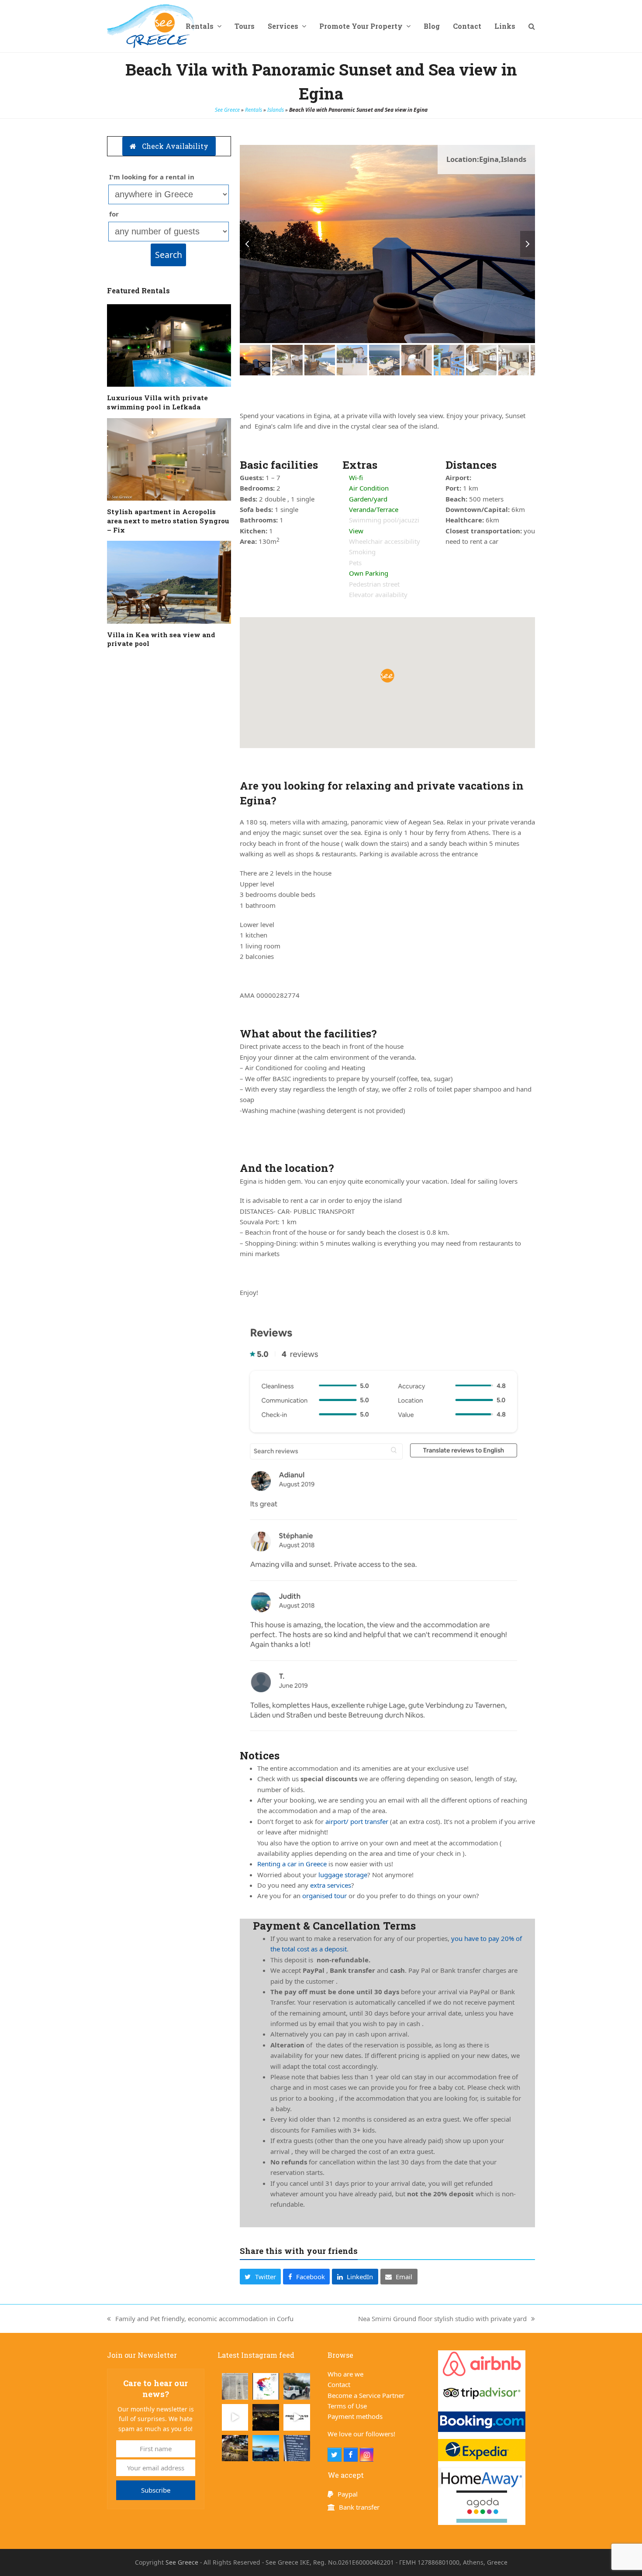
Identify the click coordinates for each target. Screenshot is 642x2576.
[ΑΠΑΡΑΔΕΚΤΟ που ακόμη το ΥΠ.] (266, 2386)
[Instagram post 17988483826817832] (297, 2417)
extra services (331, 1885)
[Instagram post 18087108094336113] (235, 2417)
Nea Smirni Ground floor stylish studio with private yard (442, 2319)
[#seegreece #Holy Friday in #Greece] (235, 2448)
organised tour (324, 1896)
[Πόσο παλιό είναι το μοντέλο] (297, 2386)
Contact (339, 2384)
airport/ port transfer (357, 1821)
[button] (532, 26)
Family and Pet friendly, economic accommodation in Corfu (200, 2319)
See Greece (227, 110)
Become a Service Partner (366, 2395)
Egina (489, 159)
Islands (276, 110)
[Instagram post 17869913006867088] (297, 2448)
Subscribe (156, 2490)
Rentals (254, 110)
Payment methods (355, 2416)
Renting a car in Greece (292, 1864)
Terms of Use (347, 2406)
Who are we (345, 2374)
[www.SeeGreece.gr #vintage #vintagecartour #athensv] (266, 2448)
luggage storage (343, 1875)
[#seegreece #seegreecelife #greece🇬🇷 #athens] (266, 2417)
